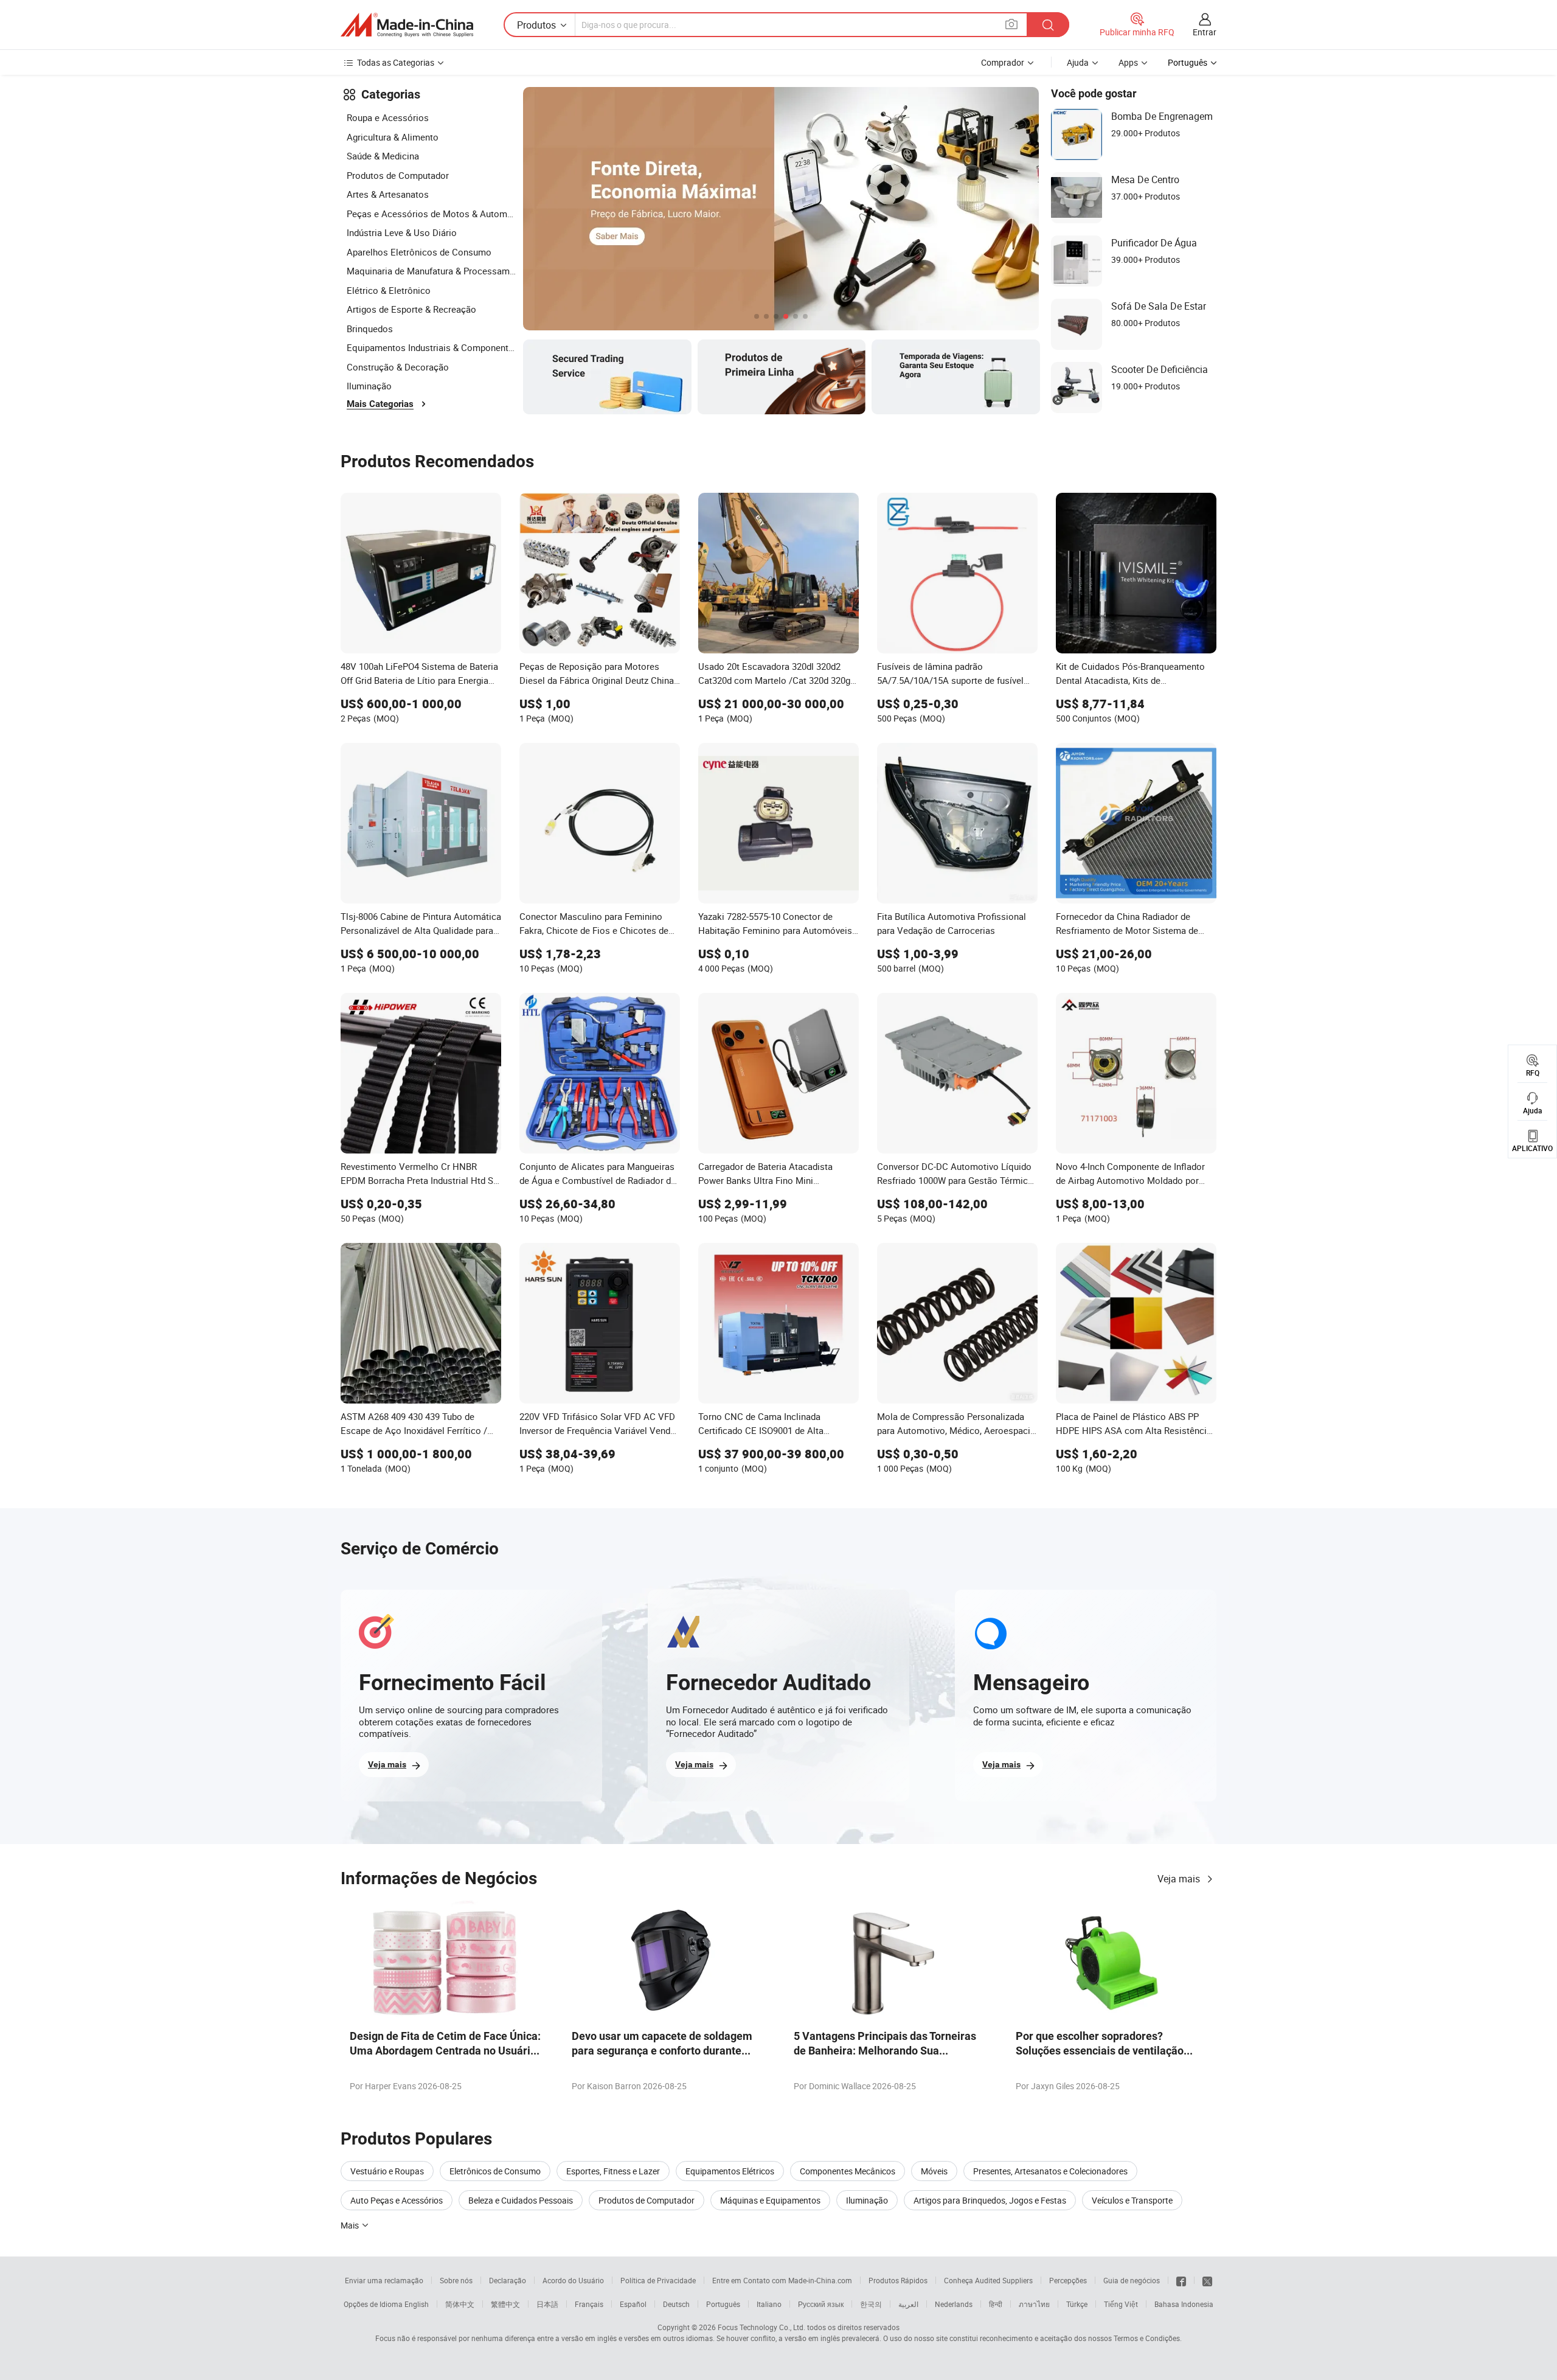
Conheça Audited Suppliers (988, 2280)
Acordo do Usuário (573, 2280)
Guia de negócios (1132, 2280)
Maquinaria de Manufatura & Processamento (432, 271)
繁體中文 (505, 2304)
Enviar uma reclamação (384, 2280)
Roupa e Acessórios (388, 117)
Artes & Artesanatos (388, 194)
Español (633, 2304)
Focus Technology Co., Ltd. (761, 2327)
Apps (1128, 62)
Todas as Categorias (396, 62)
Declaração (508, 2280)
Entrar (1205, 32)
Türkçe (1077, 2304)
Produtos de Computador (398, 175)
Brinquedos (370, 329)
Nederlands (954, 2304)
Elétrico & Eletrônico (389, 290)
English (417, 2304)
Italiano (769, 2304)
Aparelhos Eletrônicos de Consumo (419, 252)
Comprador (1003, 62)
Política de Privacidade (658, 2280)
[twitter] (1207, 2280)
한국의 (871, 2304)
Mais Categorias (380, 404)
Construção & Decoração (398, 367)
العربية (908, 2304)
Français (589, 2304)
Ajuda (1078, 62)
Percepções (1068, 2280)
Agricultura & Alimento (393, 137)
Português (723, 2304)
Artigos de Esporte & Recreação (411, 309)
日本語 (547, 2304)
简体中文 (460, 2304)
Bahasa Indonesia (1184, 2304)
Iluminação (369, 386)
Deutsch (676, 2304)
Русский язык (821, 2304)
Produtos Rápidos (898, 2280)
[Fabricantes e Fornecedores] (407, 25)
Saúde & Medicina (383, 156)
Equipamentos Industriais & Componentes (432, 347)
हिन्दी (996, 2304)
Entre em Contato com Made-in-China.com (782, 2280)
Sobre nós (456, 2280)
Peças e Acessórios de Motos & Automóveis (432, 214)
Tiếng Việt (1121, 2304)
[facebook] (1181, 2280)
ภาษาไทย (1034, 2304)
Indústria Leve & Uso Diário (402, 232)
